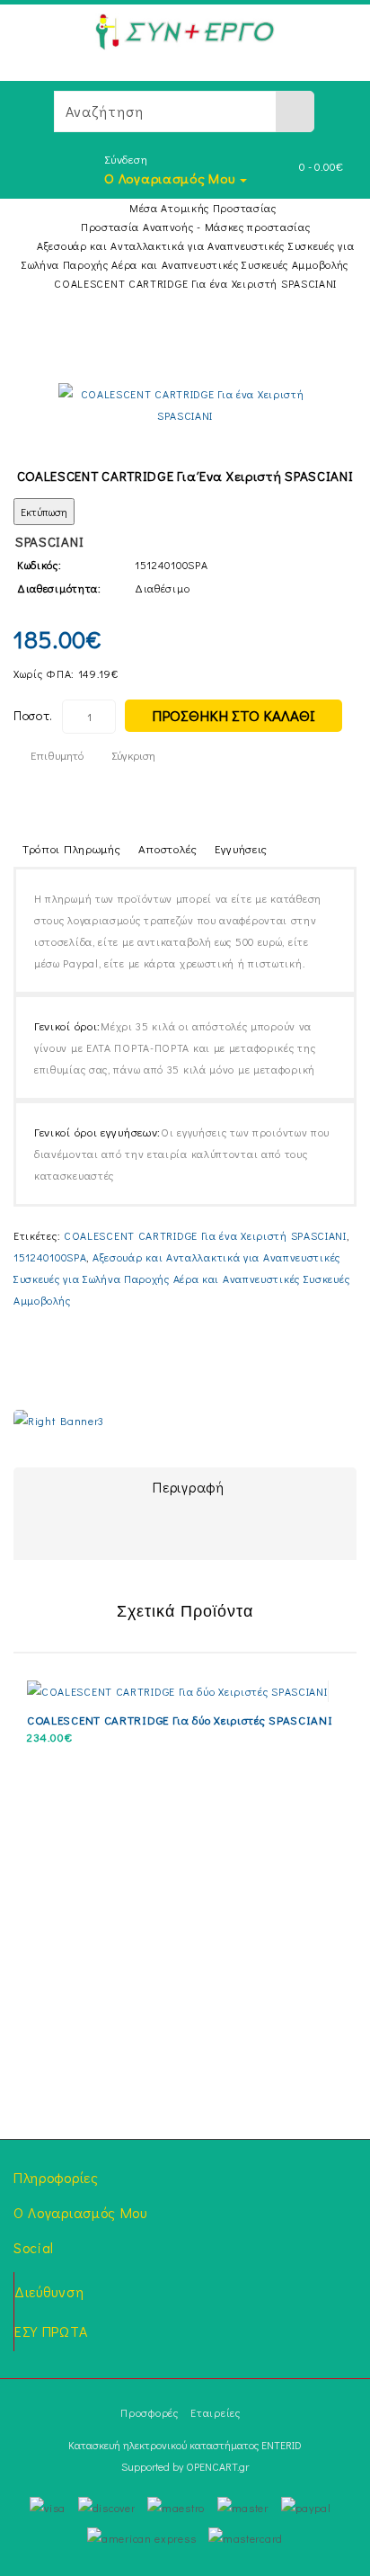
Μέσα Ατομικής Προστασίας (203, 208)
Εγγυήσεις (241, 848)
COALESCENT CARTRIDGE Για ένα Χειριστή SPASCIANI (195, 283)
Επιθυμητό (57, 755)
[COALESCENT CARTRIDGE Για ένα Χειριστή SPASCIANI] (185, 405)
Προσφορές (149, 2412)
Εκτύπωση (44, 512)
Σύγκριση (133, 755)
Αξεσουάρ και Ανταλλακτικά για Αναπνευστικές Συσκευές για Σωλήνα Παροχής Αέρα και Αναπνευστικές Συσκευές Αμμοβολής (181, 1279)
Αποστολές (168, 848)
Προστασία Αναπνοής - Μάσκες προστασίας (196, 227)
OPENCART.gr (217, 2466)
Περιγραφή (188, 1487)
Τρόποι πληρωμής (72, 848)
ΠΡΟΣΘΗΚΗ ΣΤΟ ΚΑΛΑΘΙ (233, 715)
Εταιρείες (215, 2412)
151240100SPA (50, 1257)
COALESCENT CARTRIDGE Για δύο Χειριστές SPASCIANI (180, 1720)
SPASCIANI (49, 541)
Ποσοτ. (33, 715)
